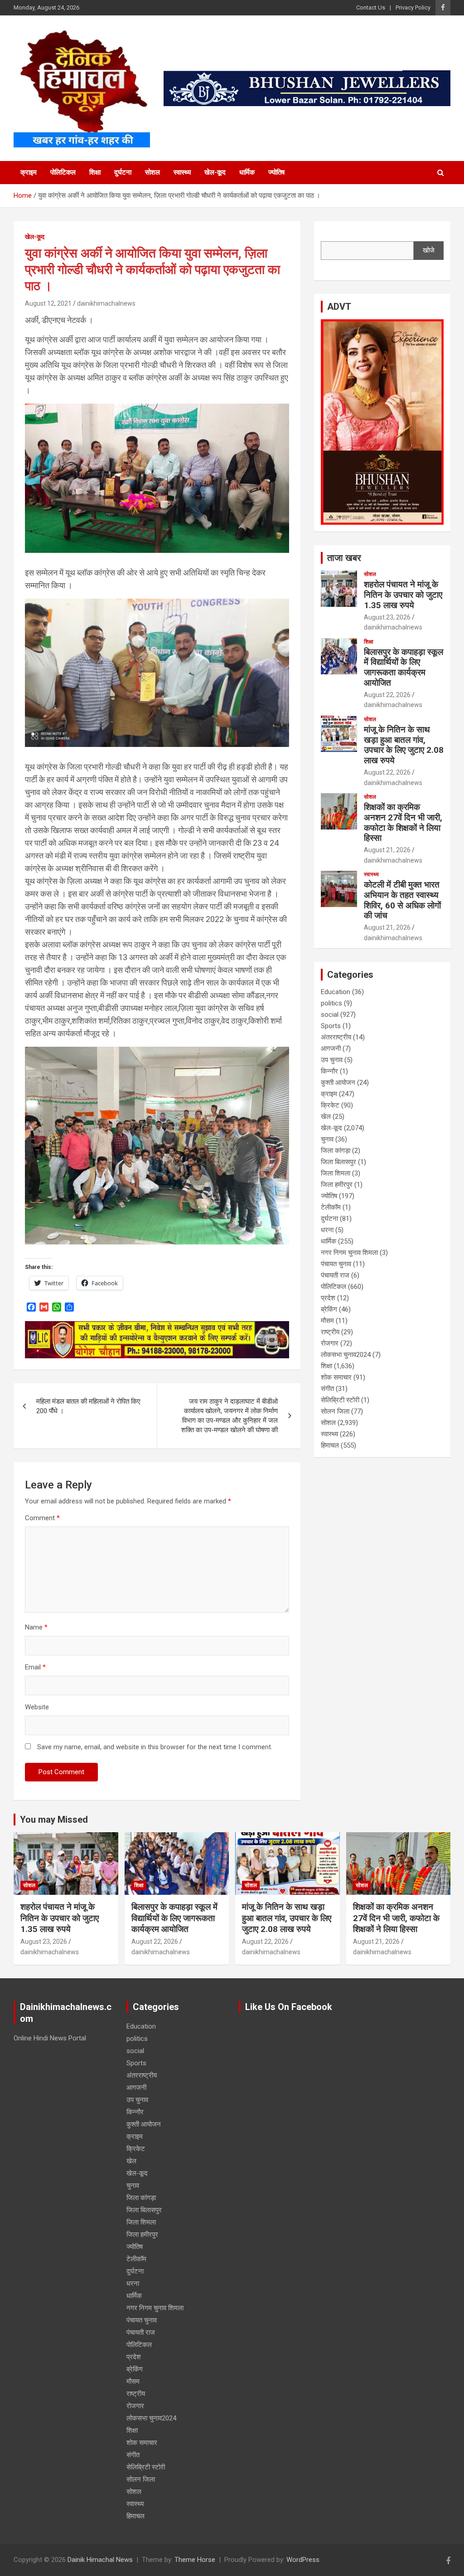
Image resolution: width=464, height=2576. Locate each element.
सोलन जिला (335, 1411)
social (330, 1015)
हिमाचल (330, 1445)
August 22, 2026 (387, 695)
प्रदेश (328, 1298)
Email (35, 1667)
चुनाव (327, 1139)
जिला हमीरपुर (337, 1185)
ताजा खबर (344, 558)
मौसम (327, 1321)
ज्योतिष (276, 172)
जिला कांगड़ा (336, 1151)
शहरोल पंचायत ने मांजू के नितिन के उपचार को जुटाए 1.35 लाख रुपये (403, 595)
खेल (326, 1117)
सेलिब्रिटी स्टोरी (340, 1400)
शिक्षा (95, 172)
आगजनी (331, 1049)
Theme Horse (195, 2560)
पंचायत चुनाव (336, 1264)
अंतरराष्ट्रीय (336, 1037)
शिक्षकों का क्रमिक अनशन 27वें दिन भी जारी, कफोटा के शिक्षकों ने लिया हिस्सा (403, 822)
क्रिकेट (330, 1105)
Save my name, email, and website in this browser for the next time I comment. (155, 1747)
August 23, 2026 (387, 617)
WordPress (303, 2560)
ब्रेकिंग (329, 1309)
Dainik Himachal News (100, 2560)
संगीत (327, 1389)
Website (37, 1707)
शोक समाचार (336, 1377)
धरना (327, 1230)
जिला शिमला (336, 1173)
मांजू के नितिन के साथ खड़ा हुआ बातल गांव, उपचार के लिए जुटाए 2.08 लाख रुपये (404, 745)
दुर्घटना (123, 172)
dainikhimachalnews (106, 303)
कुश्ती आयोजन (338, 1083)
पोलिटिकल (63, 172)
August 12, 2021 (48, 303)
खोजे (429, 250)
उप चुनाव (332, 1060)
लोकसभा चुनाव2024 (346, 1355)
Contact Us (371, 7)
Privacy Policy (413, 7)
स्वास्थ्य (182, 172)
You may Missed (54, 1820)
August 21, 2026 (387, 850)
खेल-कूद (215, 172)
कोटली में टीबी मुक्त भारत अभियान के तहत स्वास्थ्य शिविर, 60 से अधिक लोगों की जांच (402, 900)
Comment (42, 1518)
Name (36, 1627)
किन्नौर (329, 1071)
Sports (331, 1026)
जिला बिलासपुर (338, 1162)
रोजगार (330, 1343)
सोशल (152, 172)
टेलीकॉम (331, 1207)
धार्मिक (247, 172)
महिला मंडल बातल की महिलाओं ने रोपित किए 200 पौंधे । (88, 1406)
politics (331, 1003)
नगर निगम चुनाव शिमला (349, 1253)
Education (336, 992)
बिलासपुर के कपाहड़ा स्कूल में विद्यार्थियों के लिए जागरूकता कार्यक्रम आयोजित (404, 667)
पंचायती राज (335, 1275)
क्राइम (29, 172)
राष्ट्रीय (330, 1332)
